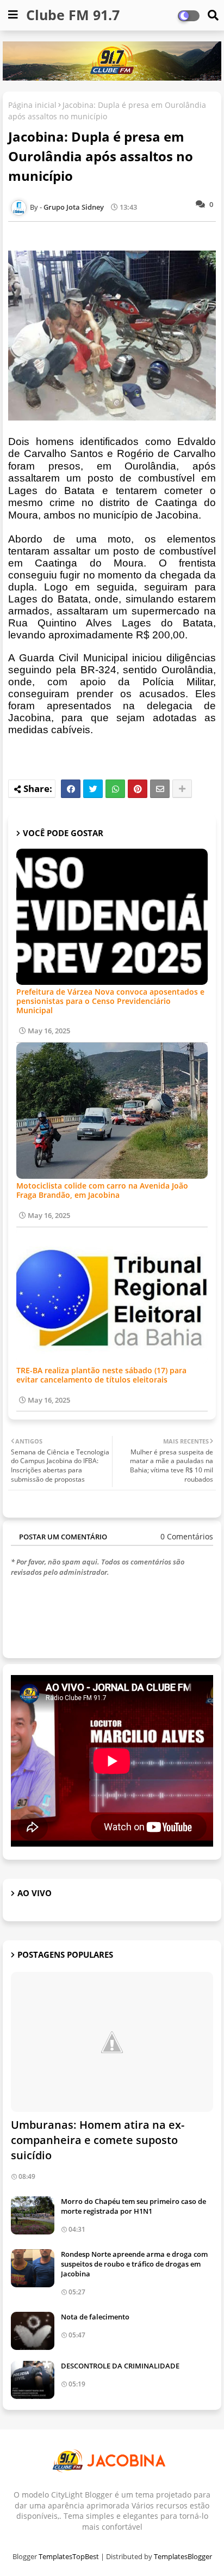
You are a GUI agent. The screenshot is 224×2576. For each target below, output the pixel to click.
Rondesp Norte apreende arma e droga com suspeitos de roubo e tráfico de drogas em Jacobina (134, 2264)
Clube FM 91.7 (73, 15)
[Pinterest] (138, 789)
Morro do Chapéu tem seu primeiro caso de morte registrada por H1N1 (133, 2206)
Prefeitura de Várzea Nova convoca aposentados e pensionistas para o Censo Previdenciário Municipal (110, 1001)
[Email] (160, 789)
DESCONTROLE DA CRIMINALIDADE (120, 2366)
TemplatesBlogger (183, 2556)
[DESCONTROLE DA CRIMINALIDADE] (33, 2380)
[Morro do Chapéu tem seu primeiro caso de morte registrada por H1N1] (33, 2215)
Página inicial (32, 105)
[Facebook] (71, 789)
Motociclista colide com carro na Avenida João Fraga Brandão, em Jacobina (102, 1190)
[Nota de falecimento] (33, 2331)
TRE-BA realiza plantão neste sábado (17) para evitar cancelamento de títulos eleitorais (101, 1375)
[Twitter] (93, 789)
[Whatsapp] (115, 789)
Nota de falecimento (95, 2317)
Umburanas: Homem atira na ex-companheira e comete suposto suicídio (98, 2140)
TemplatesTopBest (69, 2556)
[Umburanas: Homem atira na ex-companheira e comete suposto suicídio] (112, 2042)
